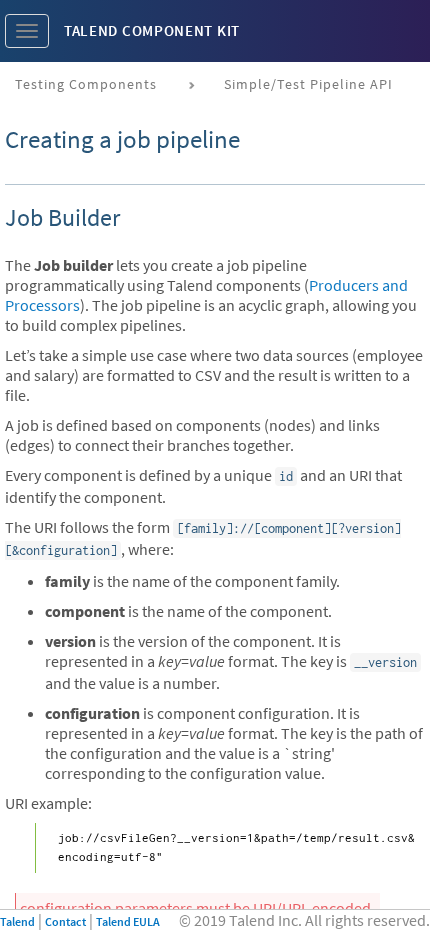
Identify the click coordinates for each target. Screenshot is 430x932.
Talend (17, 921)
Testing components (86, 84)
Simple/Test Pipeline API (308, 84)
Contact (65, 921)
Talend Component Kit (152, 30)
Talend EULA (128, 921)
